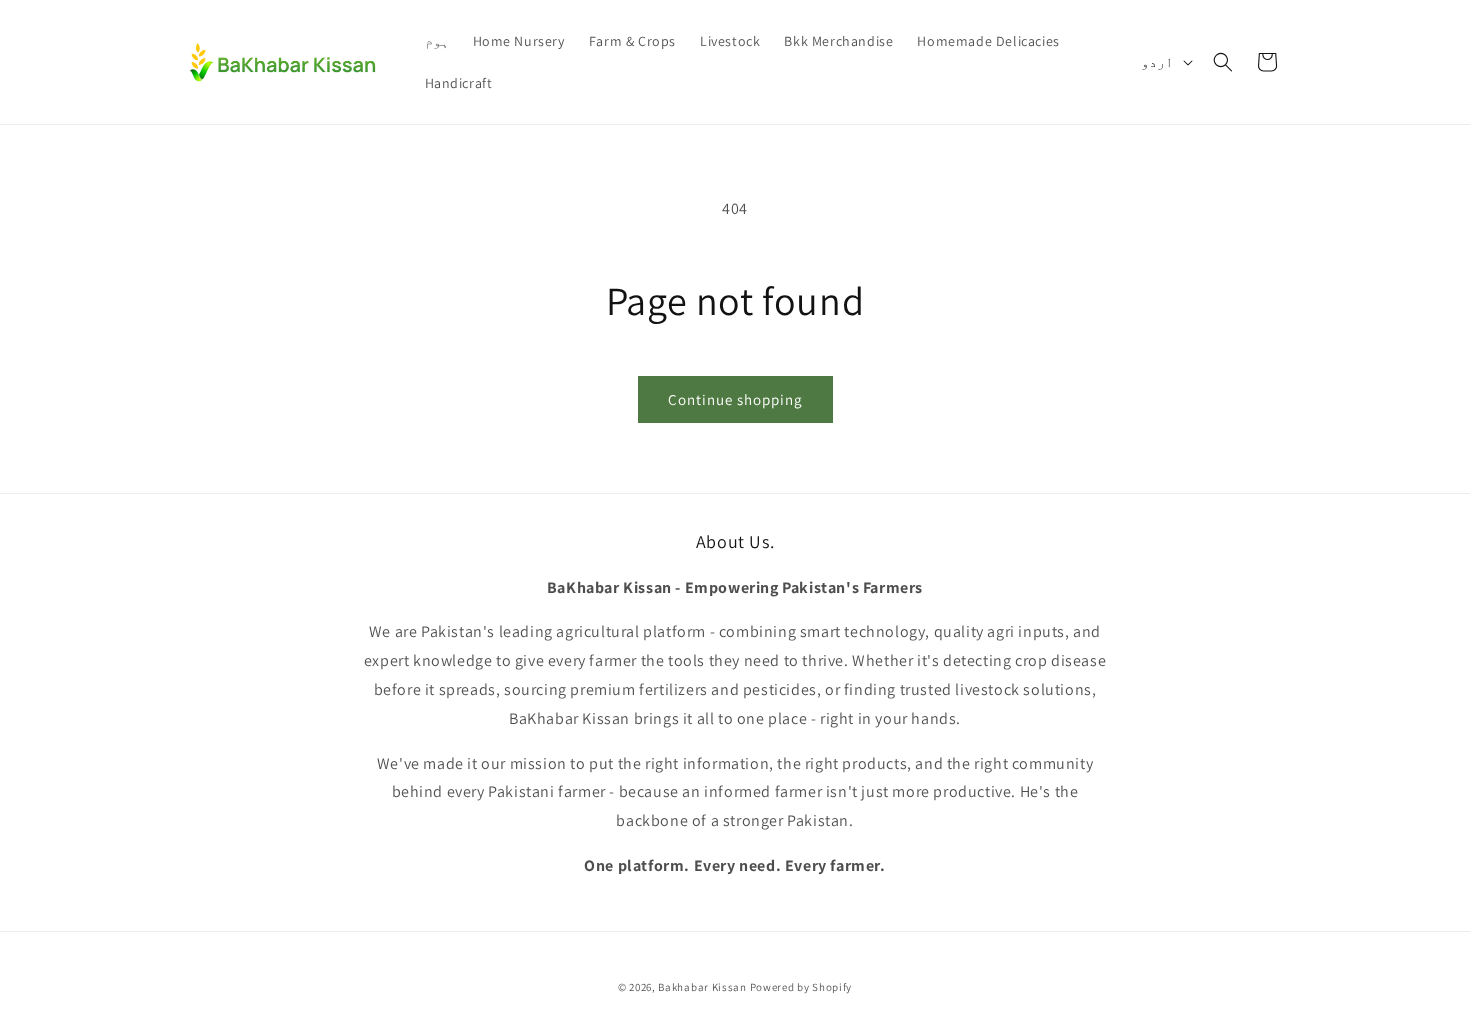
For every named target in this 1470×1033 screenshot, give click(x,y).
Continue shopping (735, 399)
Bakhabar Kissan (702, 987)
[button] (1223, 62)
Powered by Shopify (801, 987)
